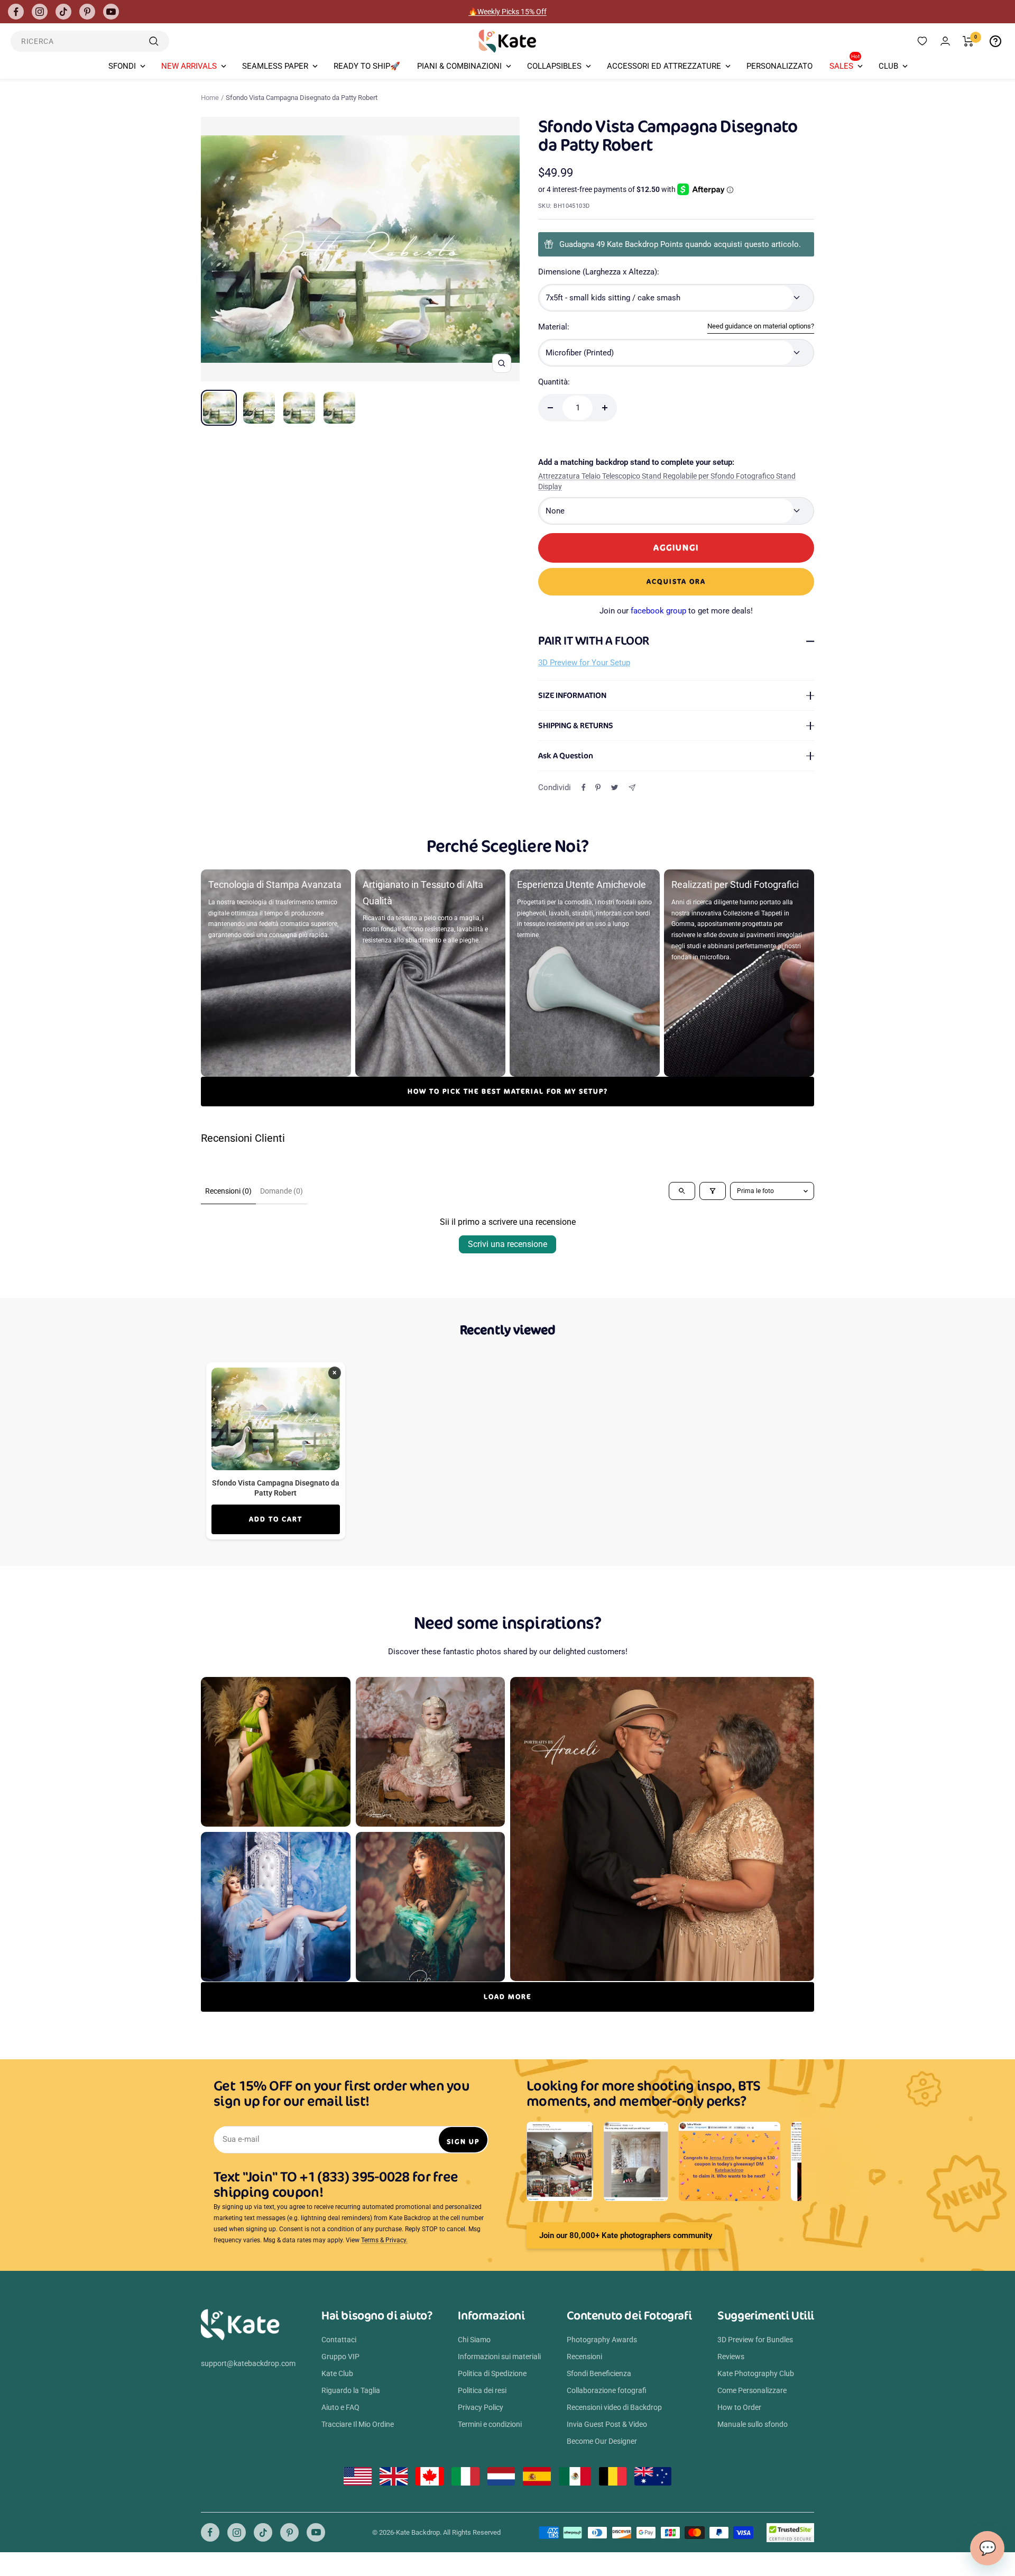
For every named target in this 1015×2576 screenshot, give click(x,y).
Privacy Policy (481, 2407)
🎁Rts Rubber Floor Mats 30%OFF (508, 12)
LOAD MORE (508, 1997)
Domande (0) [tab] (282, 1191)
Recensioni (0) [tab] (228, 1191)
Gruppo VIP (340, 2357)
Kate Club (337, 2373)
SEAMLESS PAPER (275, 66)
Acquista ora (676, 581)
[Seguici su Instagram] (40, 12)
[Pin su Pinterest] (598, 787)
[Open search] (682, 1191)
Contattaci (339, 2340)
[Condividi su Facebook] (584, 787)
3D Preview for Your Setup (584, 663)
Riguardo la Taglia (351, 2390)
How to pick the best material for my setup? (508, 1091)
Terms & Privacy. (384, 2240)
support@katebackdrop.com (248, 2363)
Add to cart (276, 1519)
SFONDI (122, 66)
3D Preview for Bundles (755, 2340)
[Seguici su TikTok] (63, 12)
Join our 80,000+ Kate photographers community (626, 2235)
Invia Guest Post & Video (607, 2424)
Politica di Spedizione (492, 2373)
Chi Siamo (474, 2340)
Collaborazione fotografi (607, 2390)
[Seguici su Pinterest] (87, 12)
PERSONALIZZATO (779, 66)
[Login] (945, 41)
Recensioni (584, 2357)
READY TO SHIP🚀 (367, 66)
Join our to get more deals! (676, 611)
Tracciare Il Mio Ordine (358, 2424)
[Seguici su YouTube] (111, 12)
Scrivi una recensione (508, 1244)
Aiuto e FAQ (340, 2407)
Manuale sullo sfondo (753, 2424)
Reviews (731, 2357)
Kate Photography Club (756, 2373)
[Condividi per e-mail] (632, 788)
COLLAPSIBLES (554, 66)
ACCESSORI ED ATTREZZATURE (664, 66)
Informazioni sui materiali (499, 2357)
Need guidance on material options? (761, 326)
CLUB (888, 66)
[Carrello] (968, 41)
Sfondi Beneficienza (599, 2373)
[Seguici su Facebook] (16, 12)
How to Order (739, 2407)
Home (210, 98)
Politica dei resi (482, 2390)
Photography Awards (602, 2340)
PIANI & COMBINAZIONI (459, 66)
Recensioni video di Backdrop (614, 2407)
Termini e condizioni (490, 2424)
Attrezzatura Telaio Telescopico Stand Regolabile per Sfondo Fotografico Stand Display (667, 481)
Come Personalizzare (752, 2390)
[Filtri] (713, 1191)
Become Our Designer (602, 2441)
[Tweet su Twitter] (615, 787)
